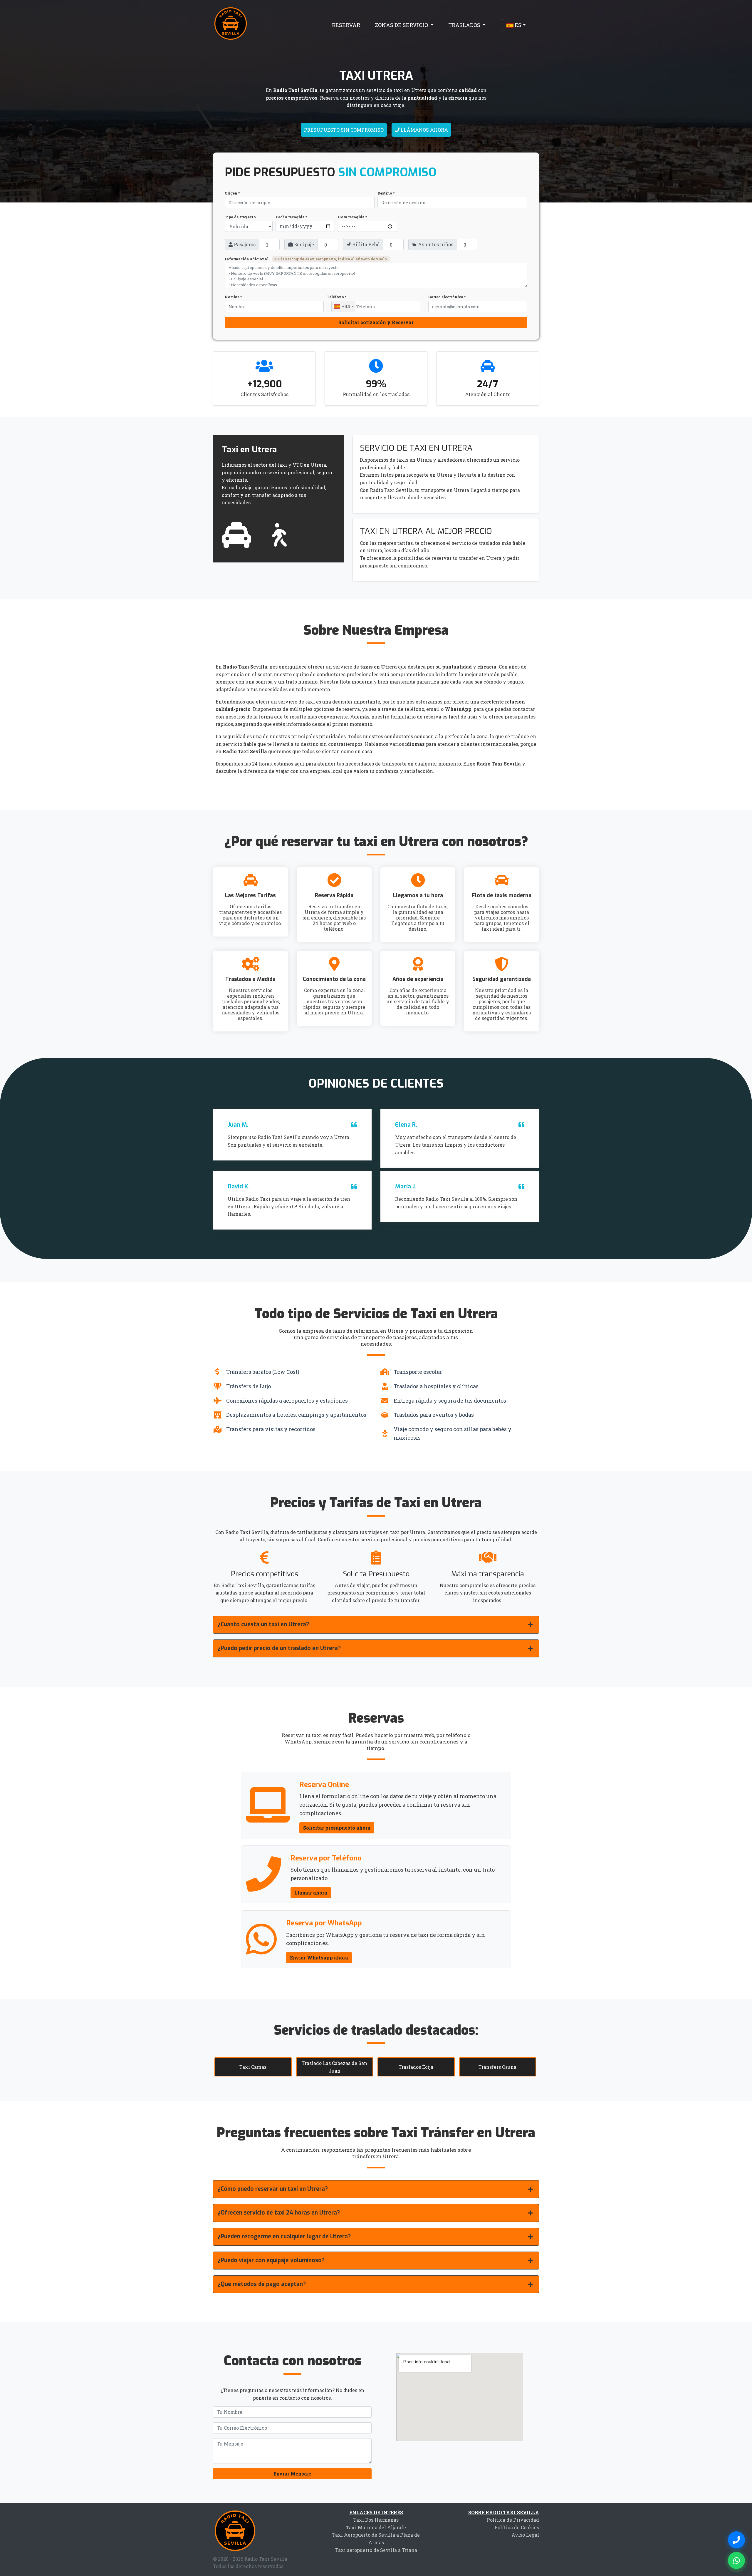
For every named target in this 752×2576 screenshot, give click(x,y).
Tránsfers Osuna (497, 2067)
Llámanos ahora (424, 130)
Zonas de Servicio (402, 25)
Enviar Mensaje (292, 2474)
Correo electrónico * (447, 297)
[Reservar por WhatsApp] (736, 2560)
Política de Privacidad (513, 2520)
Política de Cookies (517, 2527)
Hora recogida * (352, 217)
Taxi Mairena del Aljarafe (376, 2527)
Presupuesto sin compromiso (344, 130)
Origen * (232, 193)
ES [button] (517, 25)
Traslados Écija (416, 2067)
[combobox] (344, 306)
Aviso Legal (525, 2535)
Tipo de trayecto (240, 217)
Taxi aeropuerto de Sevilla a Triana (376, 2550)
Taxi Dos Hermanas (376, 2520)
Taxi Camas (253, 2067)
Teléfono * (336, 297)
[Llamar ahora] (736, 2540)
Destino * (386, 193)
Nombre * (233, 297)
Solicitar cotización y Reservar (376, 322)
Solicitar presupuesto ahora (337, 1828)
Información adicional (306, 259)
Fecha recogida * (291, 217)
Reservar (346, 25)
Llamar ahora (311, 1893)
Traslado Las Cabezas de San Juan (334, 2067)
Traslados (465, 25)
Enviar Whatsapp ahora (319, 1958)
